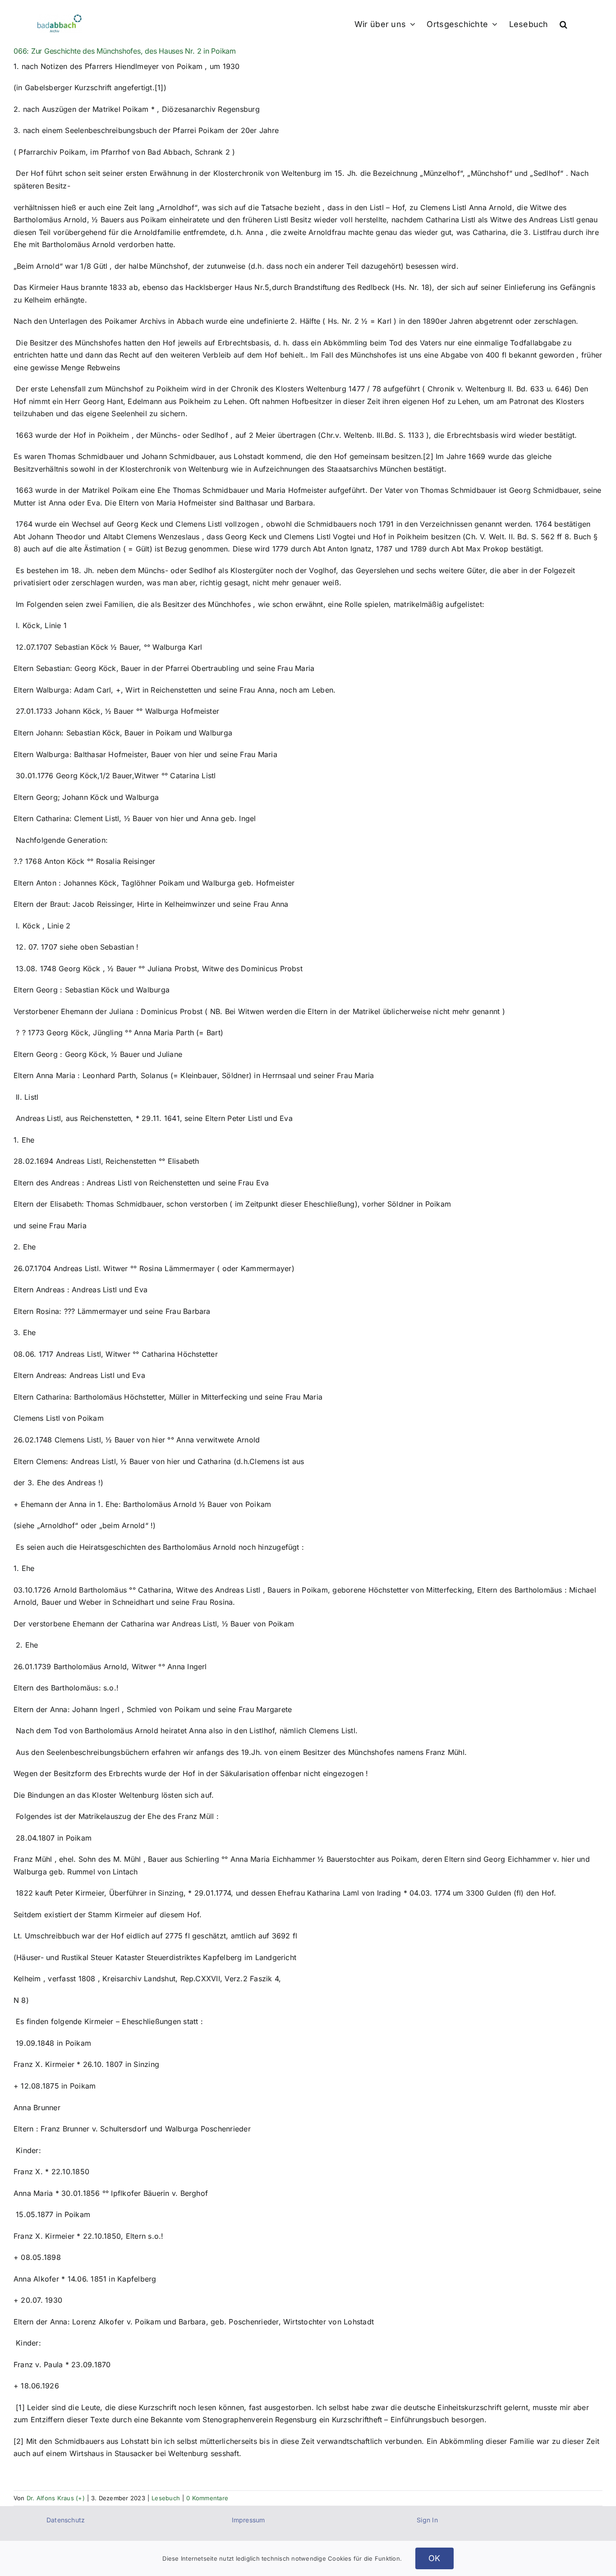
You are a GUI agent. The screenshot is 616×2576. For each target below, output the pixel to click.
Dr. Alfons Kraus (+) (56, 2498)
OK (434, 2558)
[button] (563, 23)
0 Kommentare (207, 2498)
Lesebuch (166, 2498)
